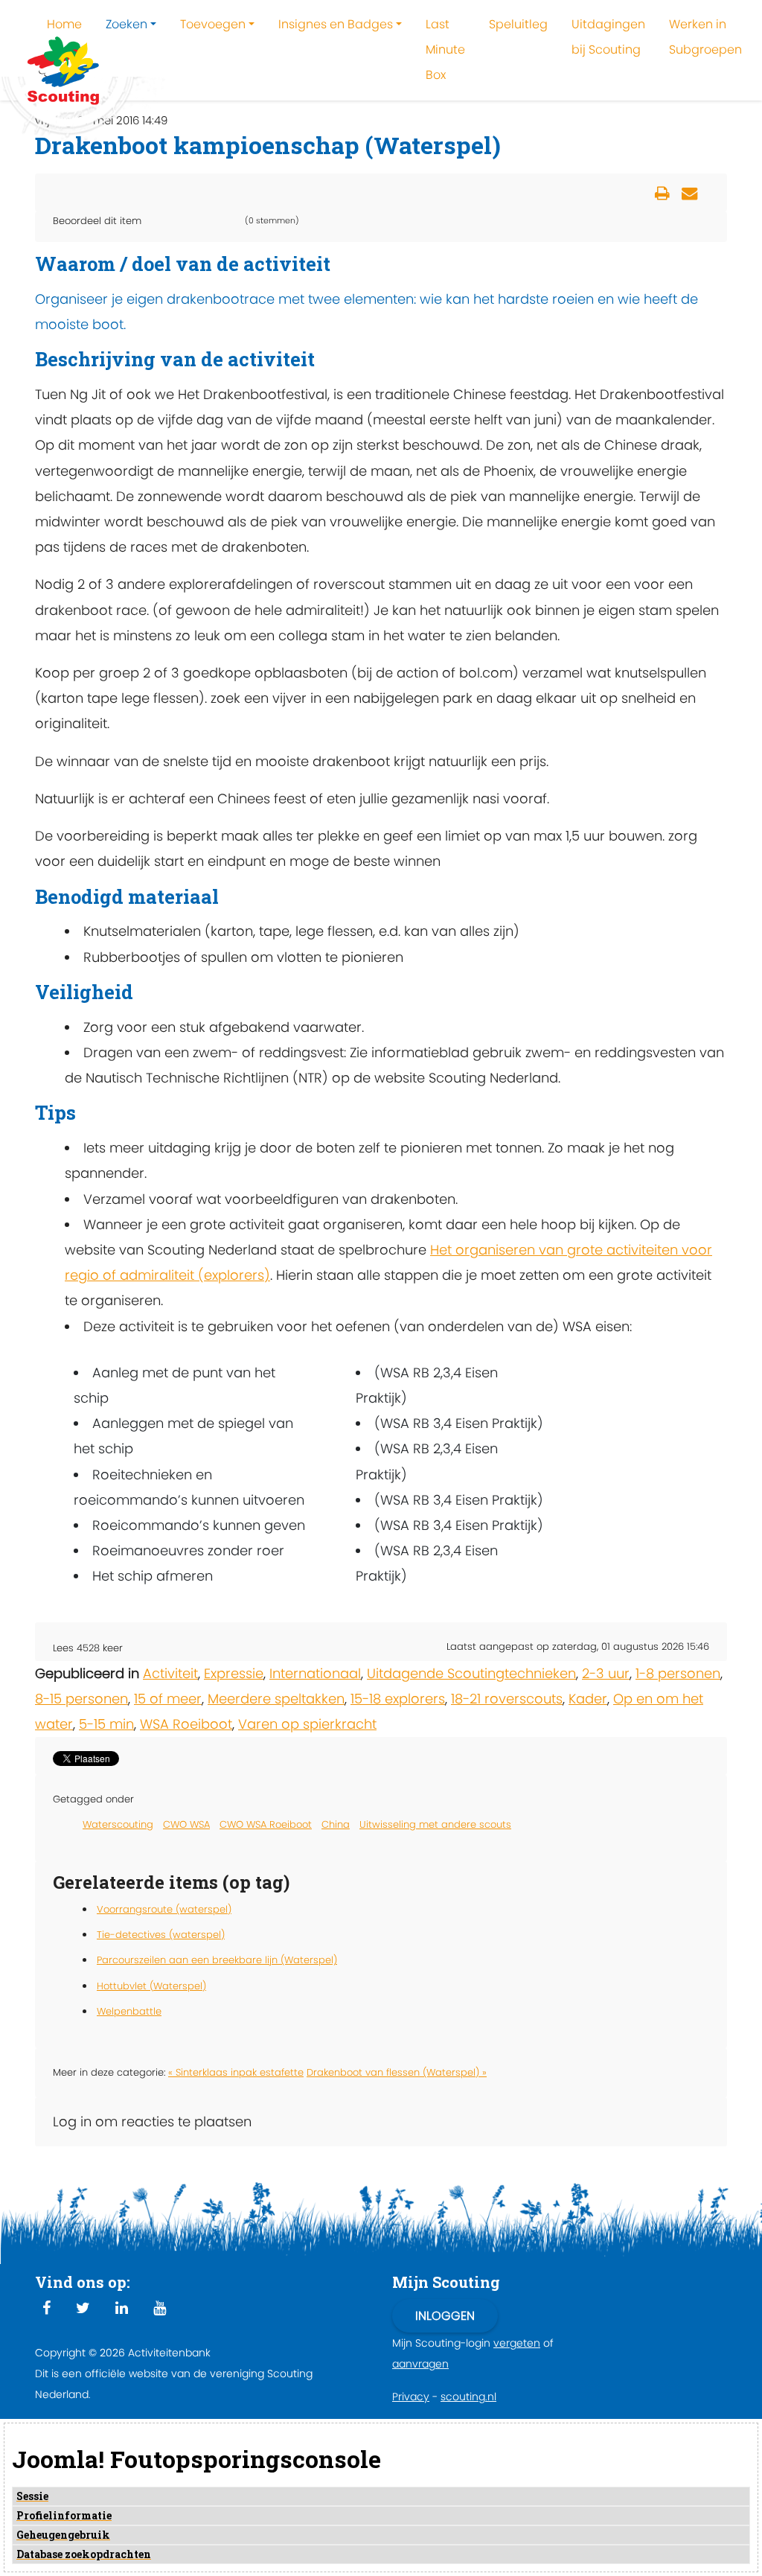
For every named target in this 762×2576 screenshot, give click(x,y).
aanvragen (420, 2364)
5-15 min (106, 1724)
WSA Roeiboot (186, 1724)
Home (64, 24)
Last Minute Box (445, 50)
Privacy (411, 2397)
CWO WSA (186, 1824)
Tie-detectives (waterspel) (161, 1935)
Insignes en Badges (336, 24)
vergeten (517, 2343)
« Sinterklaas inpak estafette (236, 2072)
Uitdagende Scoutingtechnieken (471, 1673)
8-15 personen (81, 1699)
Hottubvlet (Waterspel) (151, 1986)
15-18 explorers (398, 1699)
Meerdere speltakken (276, 1699)
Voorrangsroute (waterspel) (164, 1909)
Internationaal (315, 1673)
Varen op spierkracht (307, 1724)
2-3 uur (606, 1673)
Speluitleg (518, 24)
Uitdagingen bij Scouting (608, 37)
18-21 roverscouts (507, 1699)
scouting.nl (468, 2397)
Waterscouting (118, 1824)
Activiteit (170, 1673)
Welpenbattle (129, 2011)
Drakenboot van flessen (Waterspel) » (397, 2072)
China (336, 1824)
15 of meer (168, 1699)
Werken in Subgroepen (705, 37)
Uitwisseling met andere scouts (435, 1824)
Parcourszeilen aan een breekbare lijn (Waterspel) (217, 1960)
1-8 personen (678, 1673)
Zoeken (127, 24)
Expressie (234, 1673)
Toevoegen (213, 24)
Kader (588, 1699)
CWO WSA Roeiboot (266, 1824)
